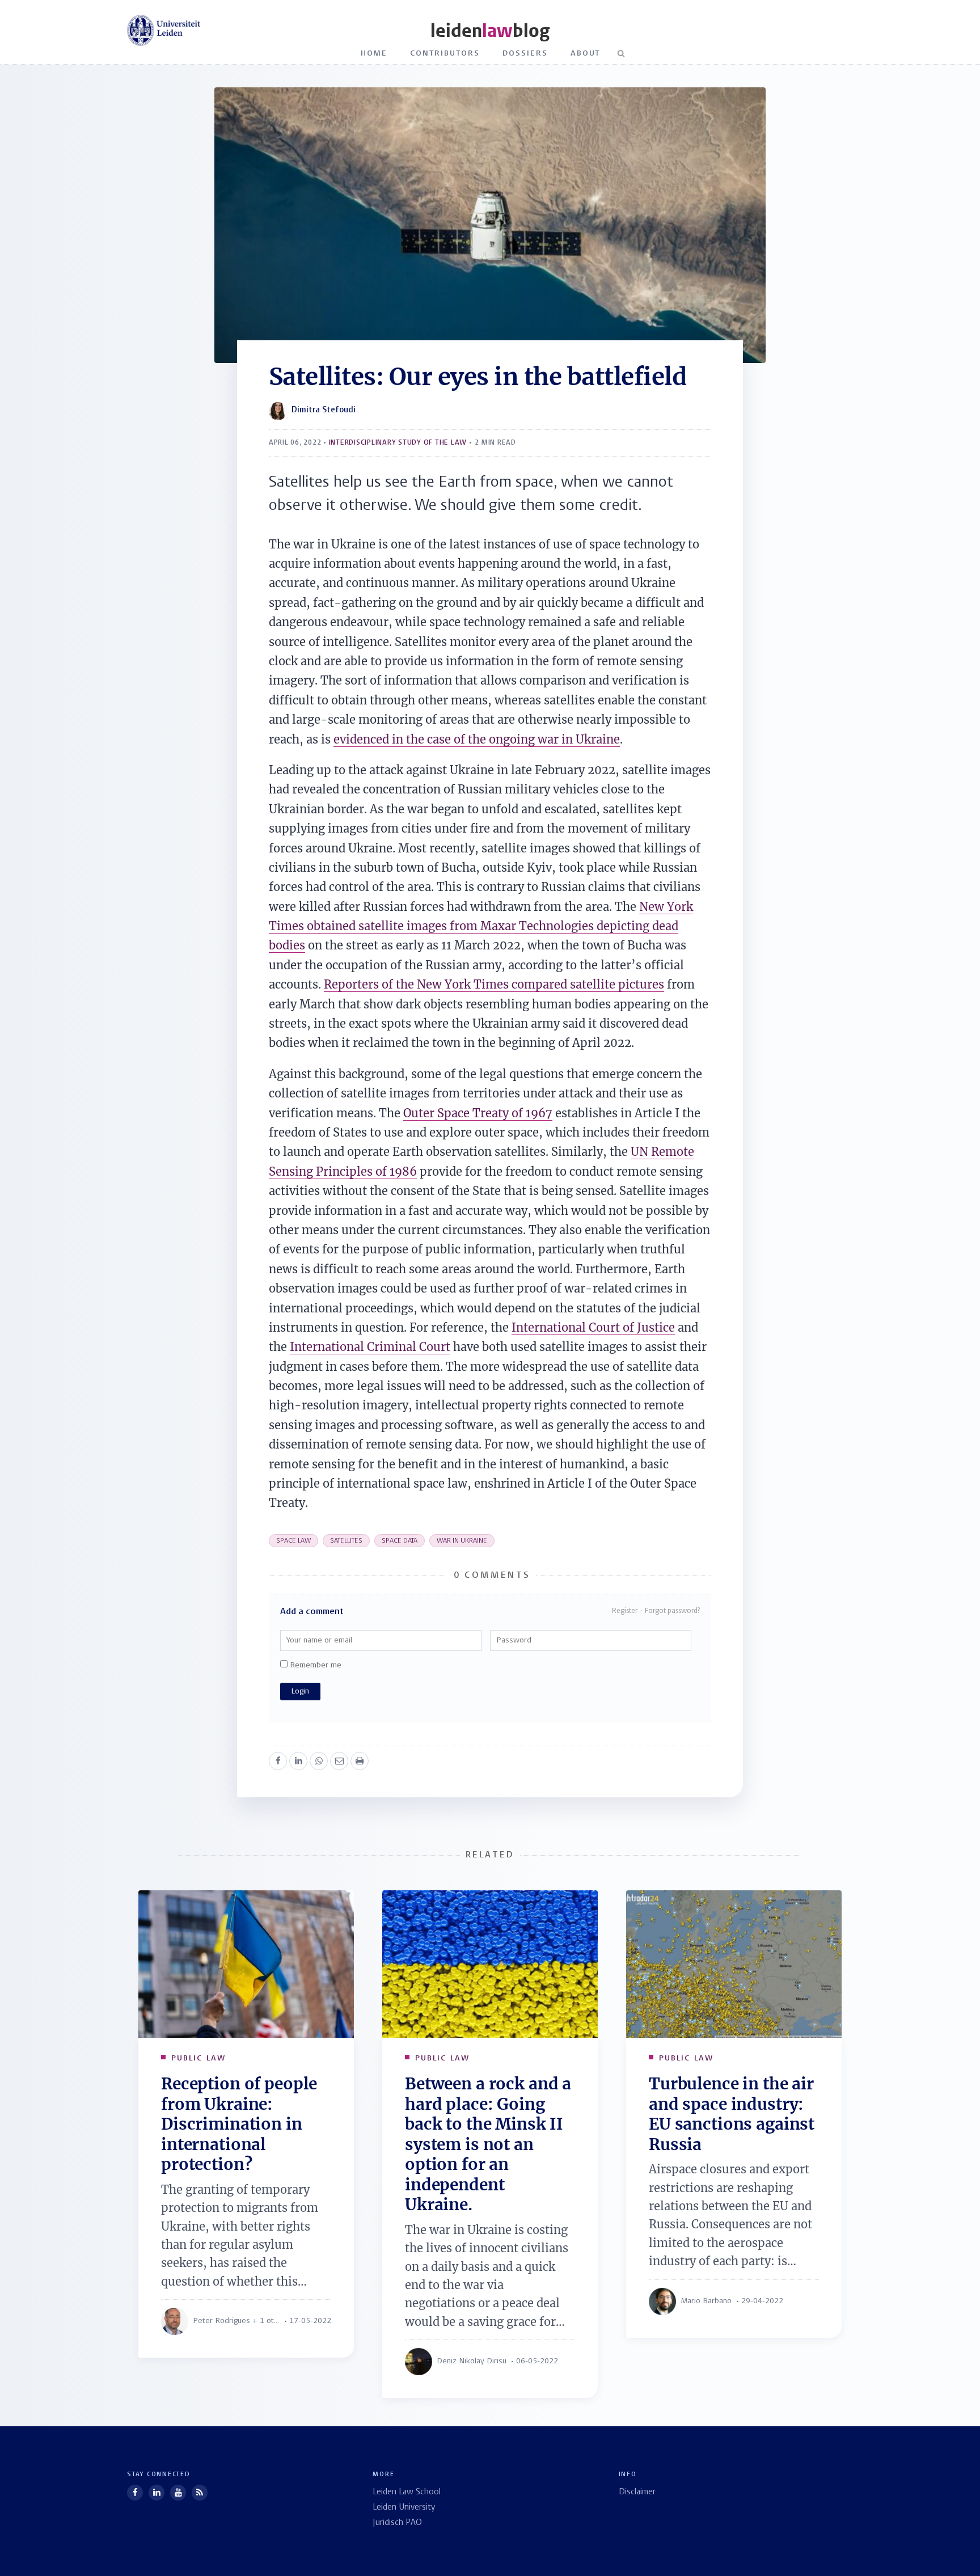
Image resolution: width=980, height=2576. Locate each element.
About (586, 54)
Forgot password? (672, 1611)
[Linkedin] (157, 2493)
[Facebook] (135, 2493)
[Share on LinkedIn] (298, 1761)
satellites (346, 1541)
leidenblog (490, 31)
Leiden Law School (407, 2492)
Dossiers (525, 54)
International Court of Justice (593, 1327)
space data (400, 1541)
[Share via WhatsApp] (319, 1761)
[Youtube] (178, 2493)
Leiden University (404, 2508)
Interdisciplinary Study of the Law (398, 443)
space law (293, 1541)
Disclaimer (637, 2492)
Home (374, 54)
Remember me (314, 1665)
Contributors (445, 54)
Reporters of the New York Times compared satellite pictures (494, 984)
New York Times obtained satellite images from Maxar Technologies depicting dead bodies (481, 926)
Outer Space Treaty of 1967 (478, 1113)
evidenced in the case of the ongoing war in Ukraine (477, 739)
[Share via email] (339, 1761)
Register (625, 1611)
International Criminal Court (370, 1347)
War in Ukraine (462, 1541)
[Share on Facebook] (278, 1761)
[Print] (360, 1761)
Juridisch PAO (397, 2523)
